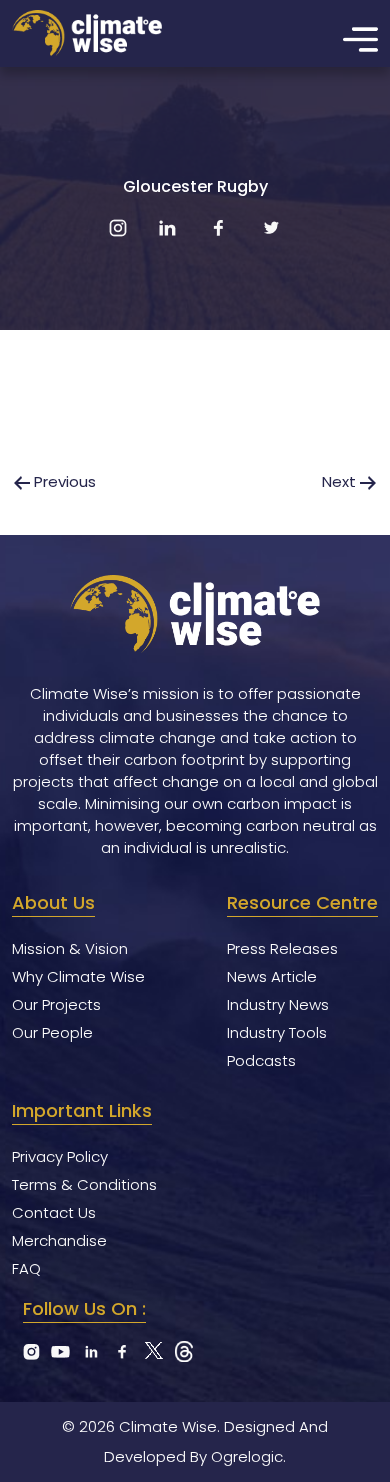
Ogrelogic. (248, 1456)
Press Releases (282, 948)
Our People (52, 1032)
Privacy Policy (60, 1156)
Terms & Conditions (84, 1184)
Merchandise (59, 1240)
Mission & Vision (70, 948)
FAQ (26, 1268)
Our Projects (56, 1004)
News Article (272, 976)
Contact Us (54, 1212)
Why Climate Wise (78, 976)
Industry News (278, 1004)
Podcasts (261, 1060)
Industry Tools (277, 1032)
